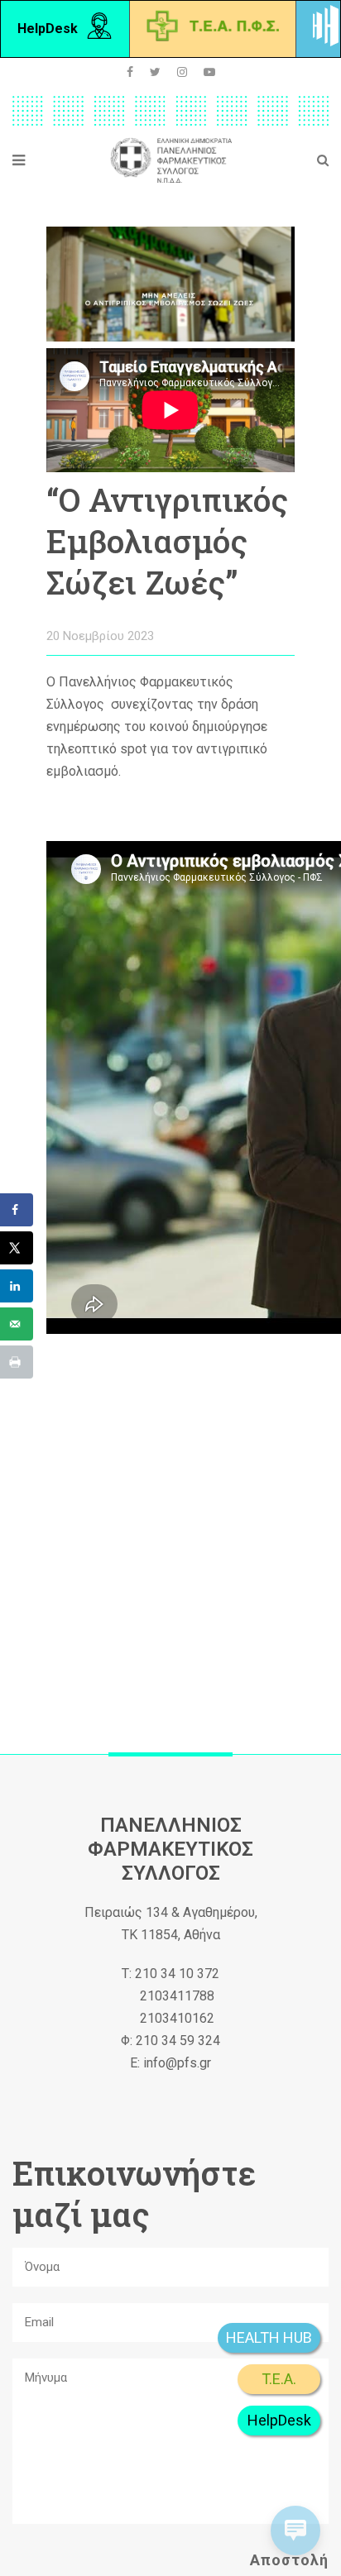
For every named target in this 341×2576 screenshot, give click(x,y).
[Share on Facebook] (17, 1210)
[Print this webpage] (17, 1362)
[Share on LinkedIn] (17, 1286)
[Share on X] (17, 1248)
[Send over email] (17, 1324)
